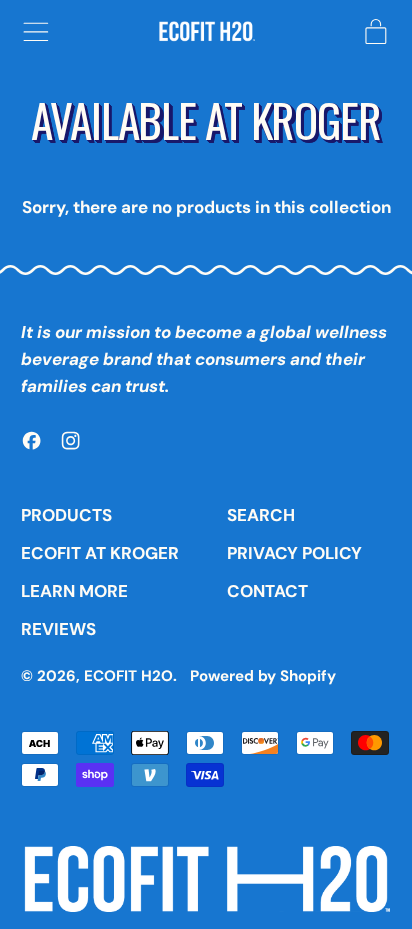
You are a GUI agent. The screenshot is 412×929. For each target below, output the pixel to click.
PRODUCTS (66, 515)
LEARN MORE (74, 591)
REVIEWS (58, 629)
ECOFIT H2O (128, 676)
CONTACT (267, 591)
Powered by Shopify (263, 676)
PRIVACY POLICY (294, 553)
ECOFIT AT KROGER (100, 553)
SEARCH (261, 515)
